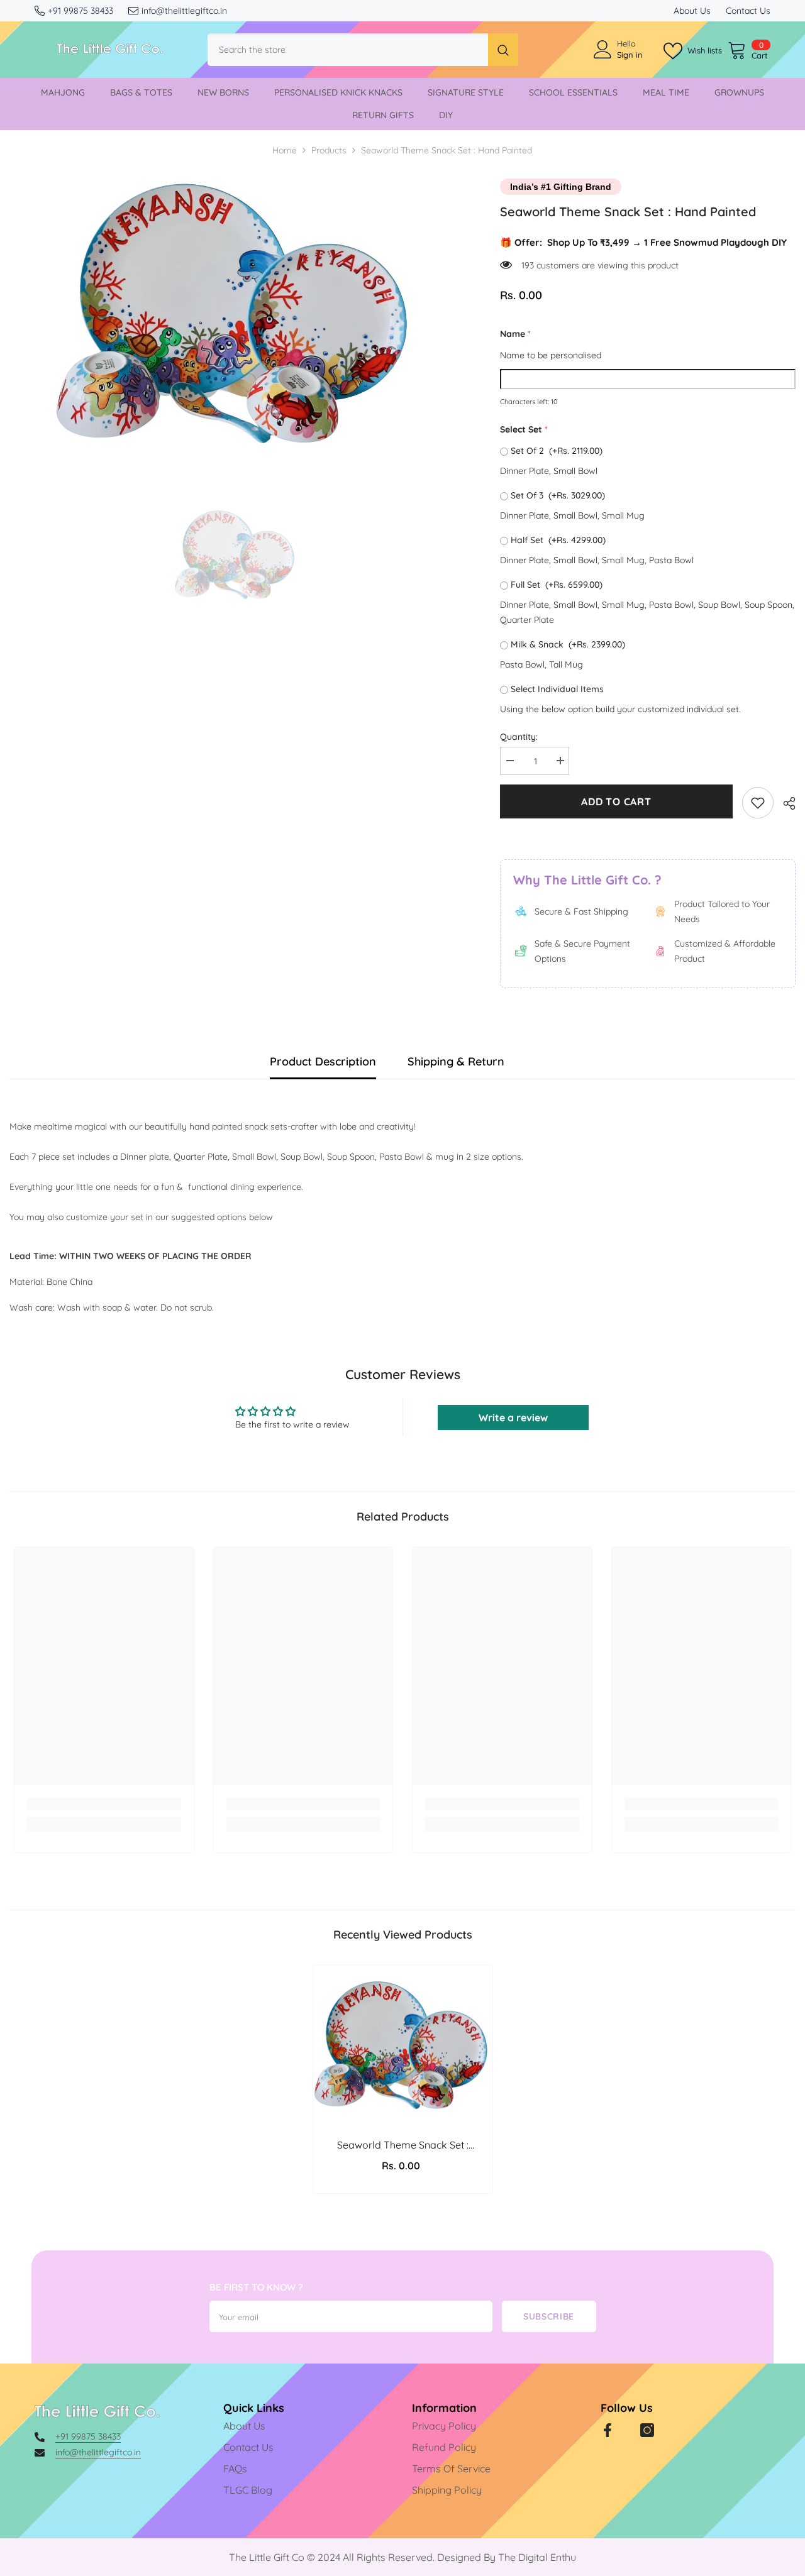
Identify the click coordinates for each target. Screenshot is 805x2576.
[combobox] (348, 50)
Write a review (513, 1417)
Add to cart (616, 801)
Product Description (323, 1061)
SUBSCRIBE (549, 2316)
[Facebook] (608, 2430)
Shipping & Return (456, 1061)
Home (285, 150)
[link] (758, 803)
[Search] (363, 50)
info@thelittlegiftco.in (184, 11)
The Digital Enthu (537, 2557)
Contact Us (748, 11)
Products (329, 150)
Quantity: (519, 737)
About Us (692, 11)
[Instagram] (647, 2430)
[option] (236, 314)
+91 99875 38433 (80, 11)
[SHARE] (785, 803)
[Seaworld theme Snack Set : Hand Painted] (403, 2046)
